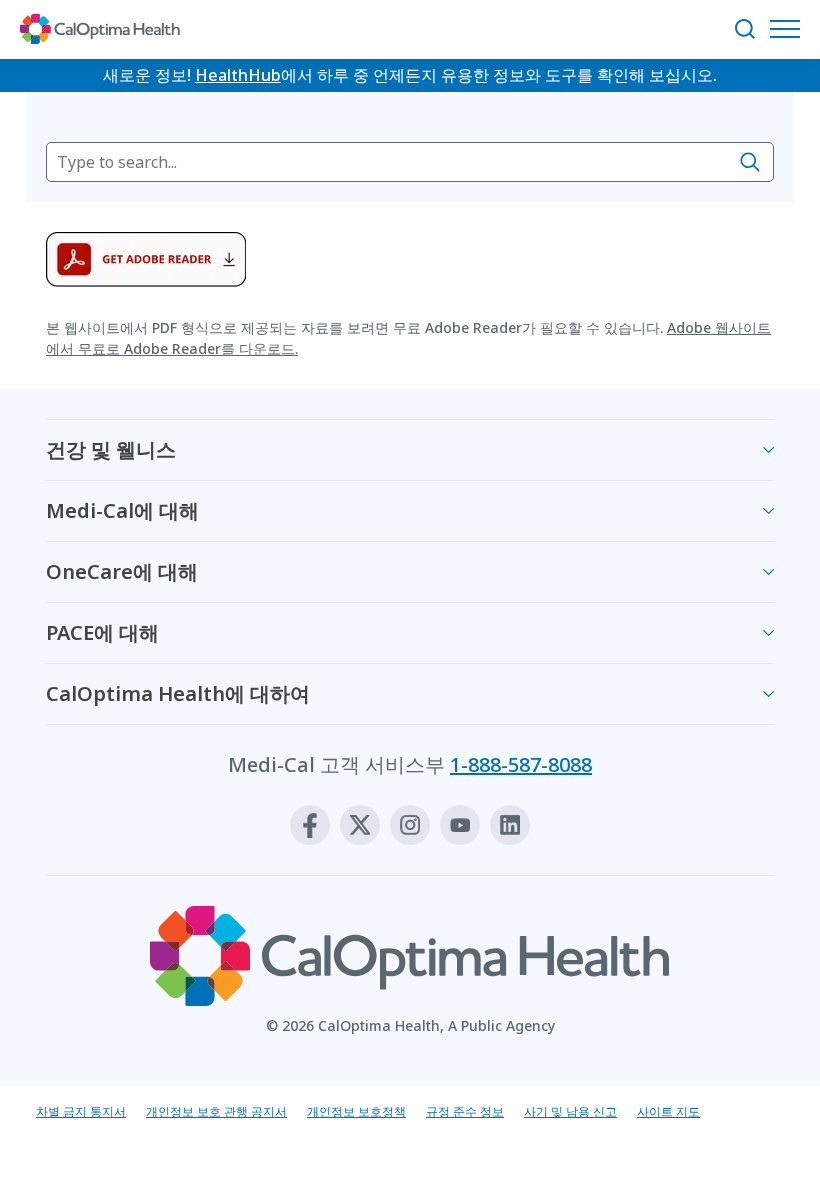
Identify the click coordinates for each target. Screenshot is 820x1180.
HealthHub (238, 75)
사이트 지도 (668, 1111)
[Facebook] (310, 825)
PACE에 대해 (102, 632)
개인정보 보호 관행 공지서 (216, 1111)
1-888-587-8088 (521, 764)
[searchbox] (410, 162)
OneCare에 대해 (122, 571)
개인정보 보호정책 (356, 1111)
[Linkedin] (510, 825)
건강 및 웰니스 (111, 449)
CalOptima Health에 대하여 (178, 693)
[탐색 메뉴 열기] (790, 29)
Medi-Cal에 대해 (122, 510)
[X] (360, 825)
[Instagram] (410, 825)
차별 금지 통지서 (81, 1111)
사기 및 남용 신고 (570, 1111)
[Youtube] (460, 825)
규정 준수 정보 (465, 1111)
